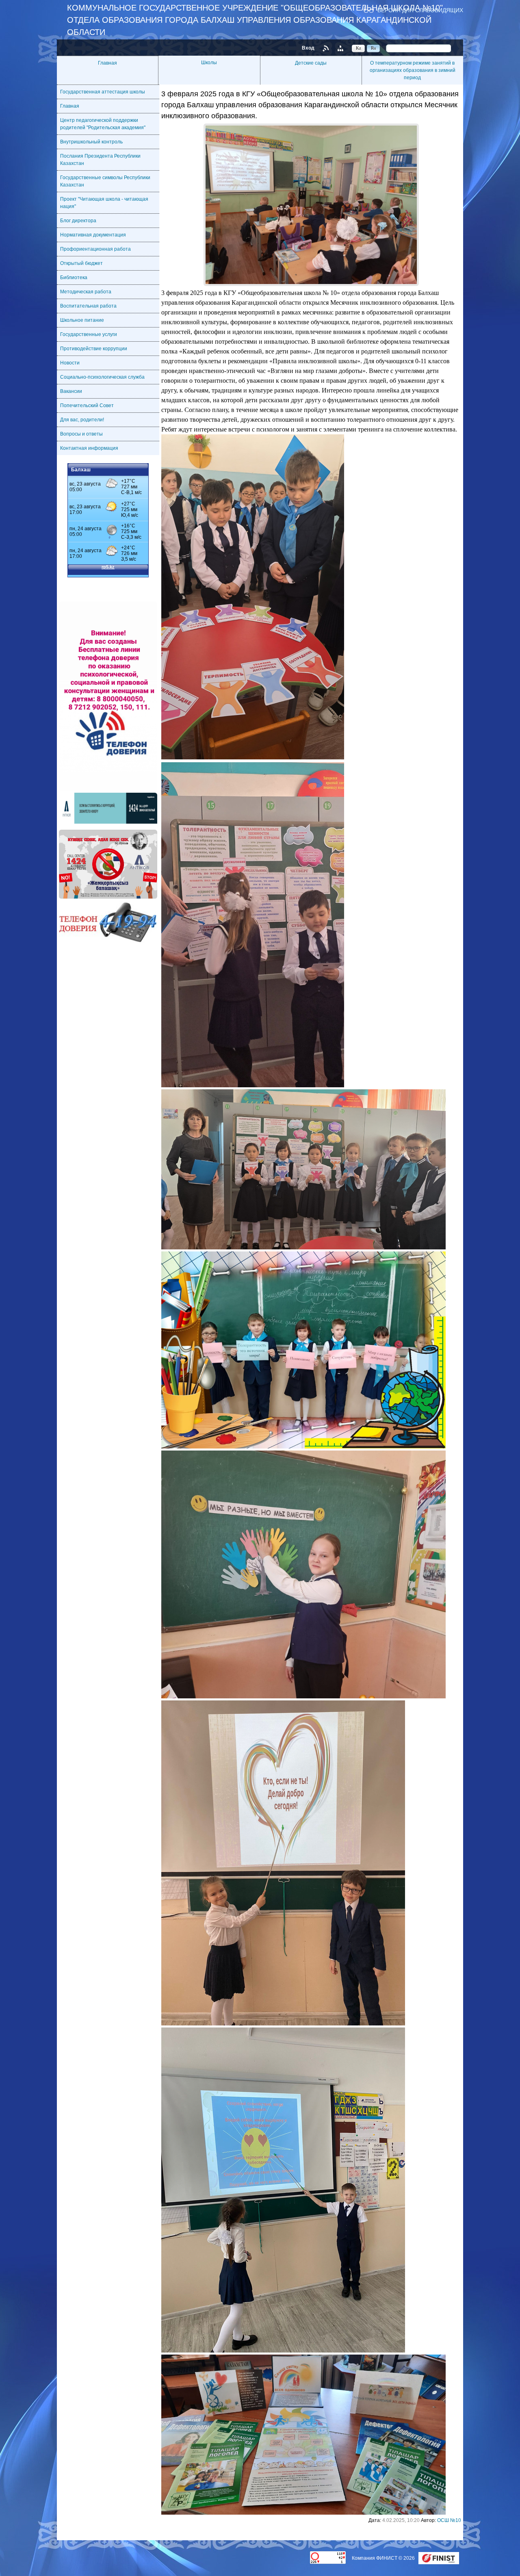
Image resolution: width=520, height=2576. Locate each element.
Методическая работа (86, 292)
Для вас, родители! (82, 420)
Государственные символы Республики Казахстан (105, 181)
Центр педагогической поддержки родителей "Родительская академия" (103, 124)
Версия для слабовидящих (420, 10)
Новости (70, 363)
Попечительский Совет (87, 405)
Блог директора (78, 221)
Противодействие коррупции (94, 349)
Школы (209, 63)
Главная (107, 63)
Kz (359, 48)
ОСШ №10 (449, 2520)
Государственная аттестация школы (103, 92)
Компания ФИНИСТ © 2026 (384, 2558)
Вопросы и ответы (81, 434)
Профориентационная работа (95, 249)
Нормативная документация (93, 235)
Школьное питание (82, 320)
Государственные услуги (89, 334)
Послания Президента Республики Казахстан (100, 160)
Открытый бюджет (81, 263)
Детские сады (311, 63)
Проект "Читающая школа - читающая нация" (104, 203)
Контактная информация (89, 448)
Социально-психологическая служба (102, 377)
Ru (374, 48)
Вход (308, 48)
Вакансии (71, 391)
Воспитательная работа (88, 306)
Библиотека (74, 278)
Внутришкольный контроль (91, 142)
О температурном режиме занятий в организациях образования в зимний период (413, 70)
